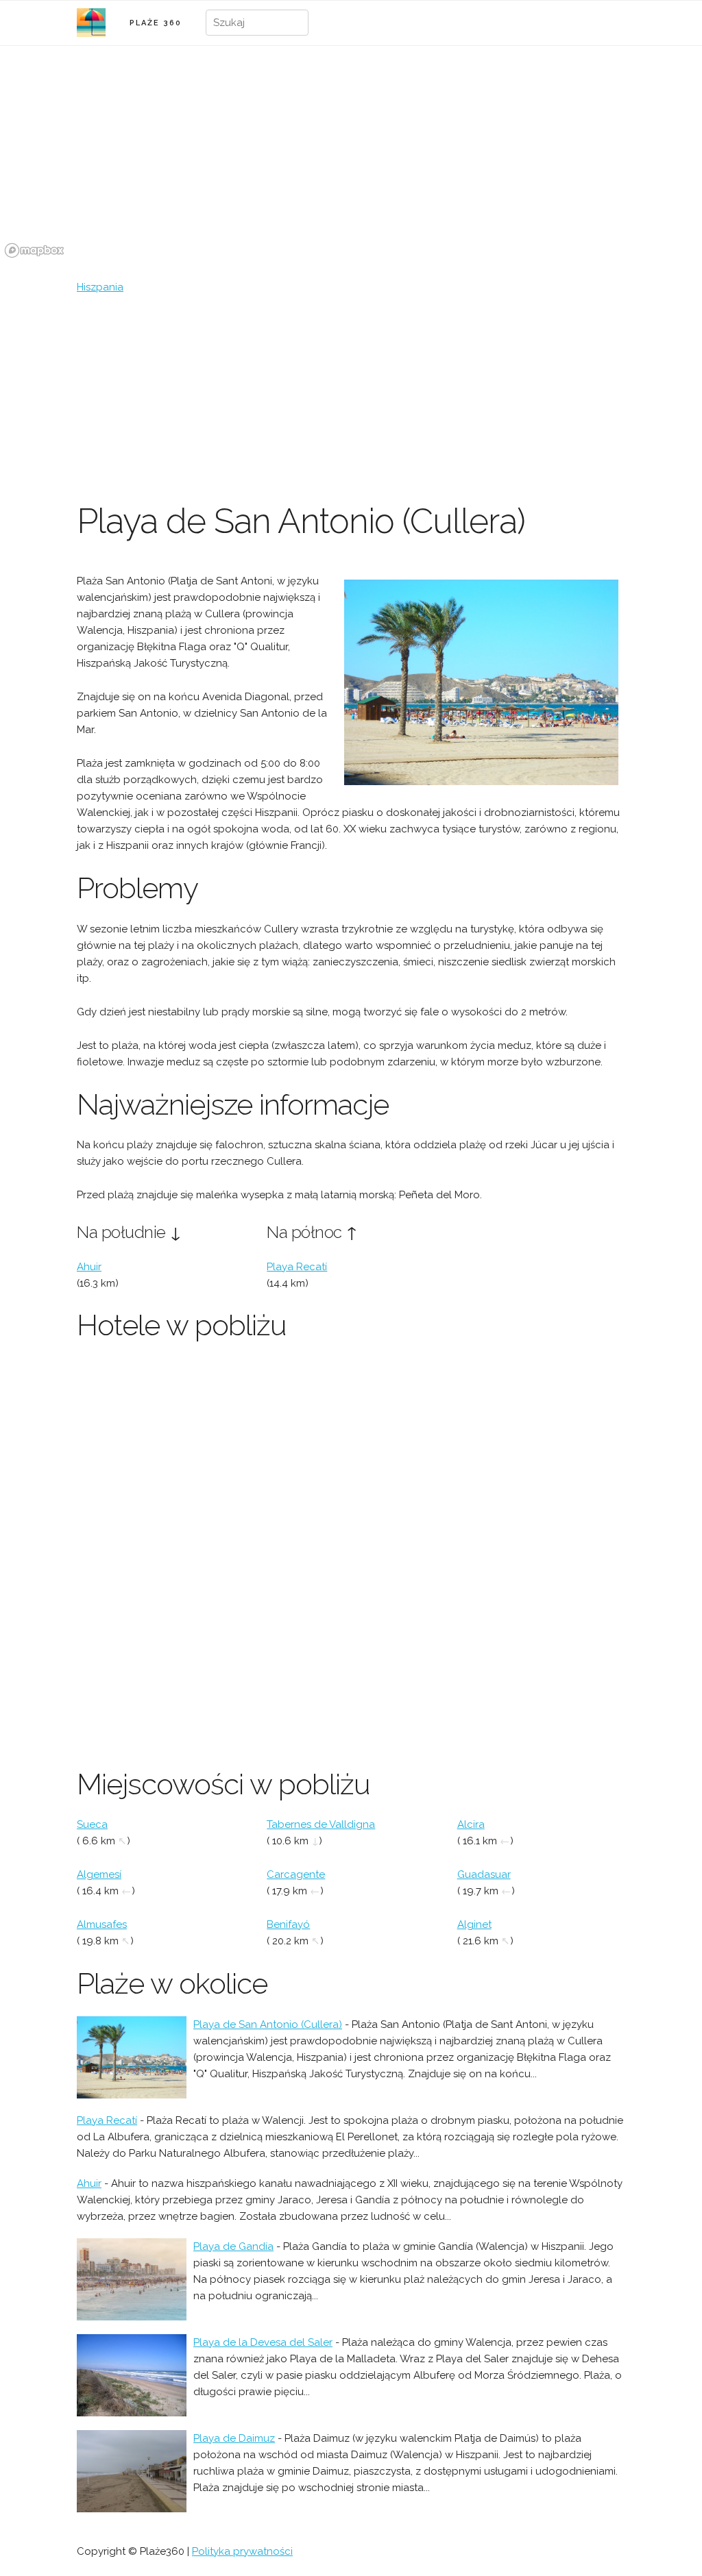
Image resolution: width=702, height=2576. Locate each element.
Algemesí (99, 1874)
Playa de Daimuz (234, 2438)
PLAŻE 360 (156, 23)
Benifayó (288, 1924)
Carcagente (296, 1874)
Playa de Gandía (233, 2246)
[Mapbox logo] (34, 250)
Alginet (474, 1924)
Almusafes (102, 1924)
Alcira (471, 1824)
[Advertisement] (351, 398)
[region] (351, 160)
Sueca (92, 1824)
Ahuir (89, 1267)
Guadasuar (484, 1874)
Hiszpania (100, 287)
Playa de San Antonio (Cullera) (268, 2024)
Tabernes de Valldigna (321, 1824)
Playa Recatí (297, 1267)
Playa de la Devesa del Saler (263, 2342)
